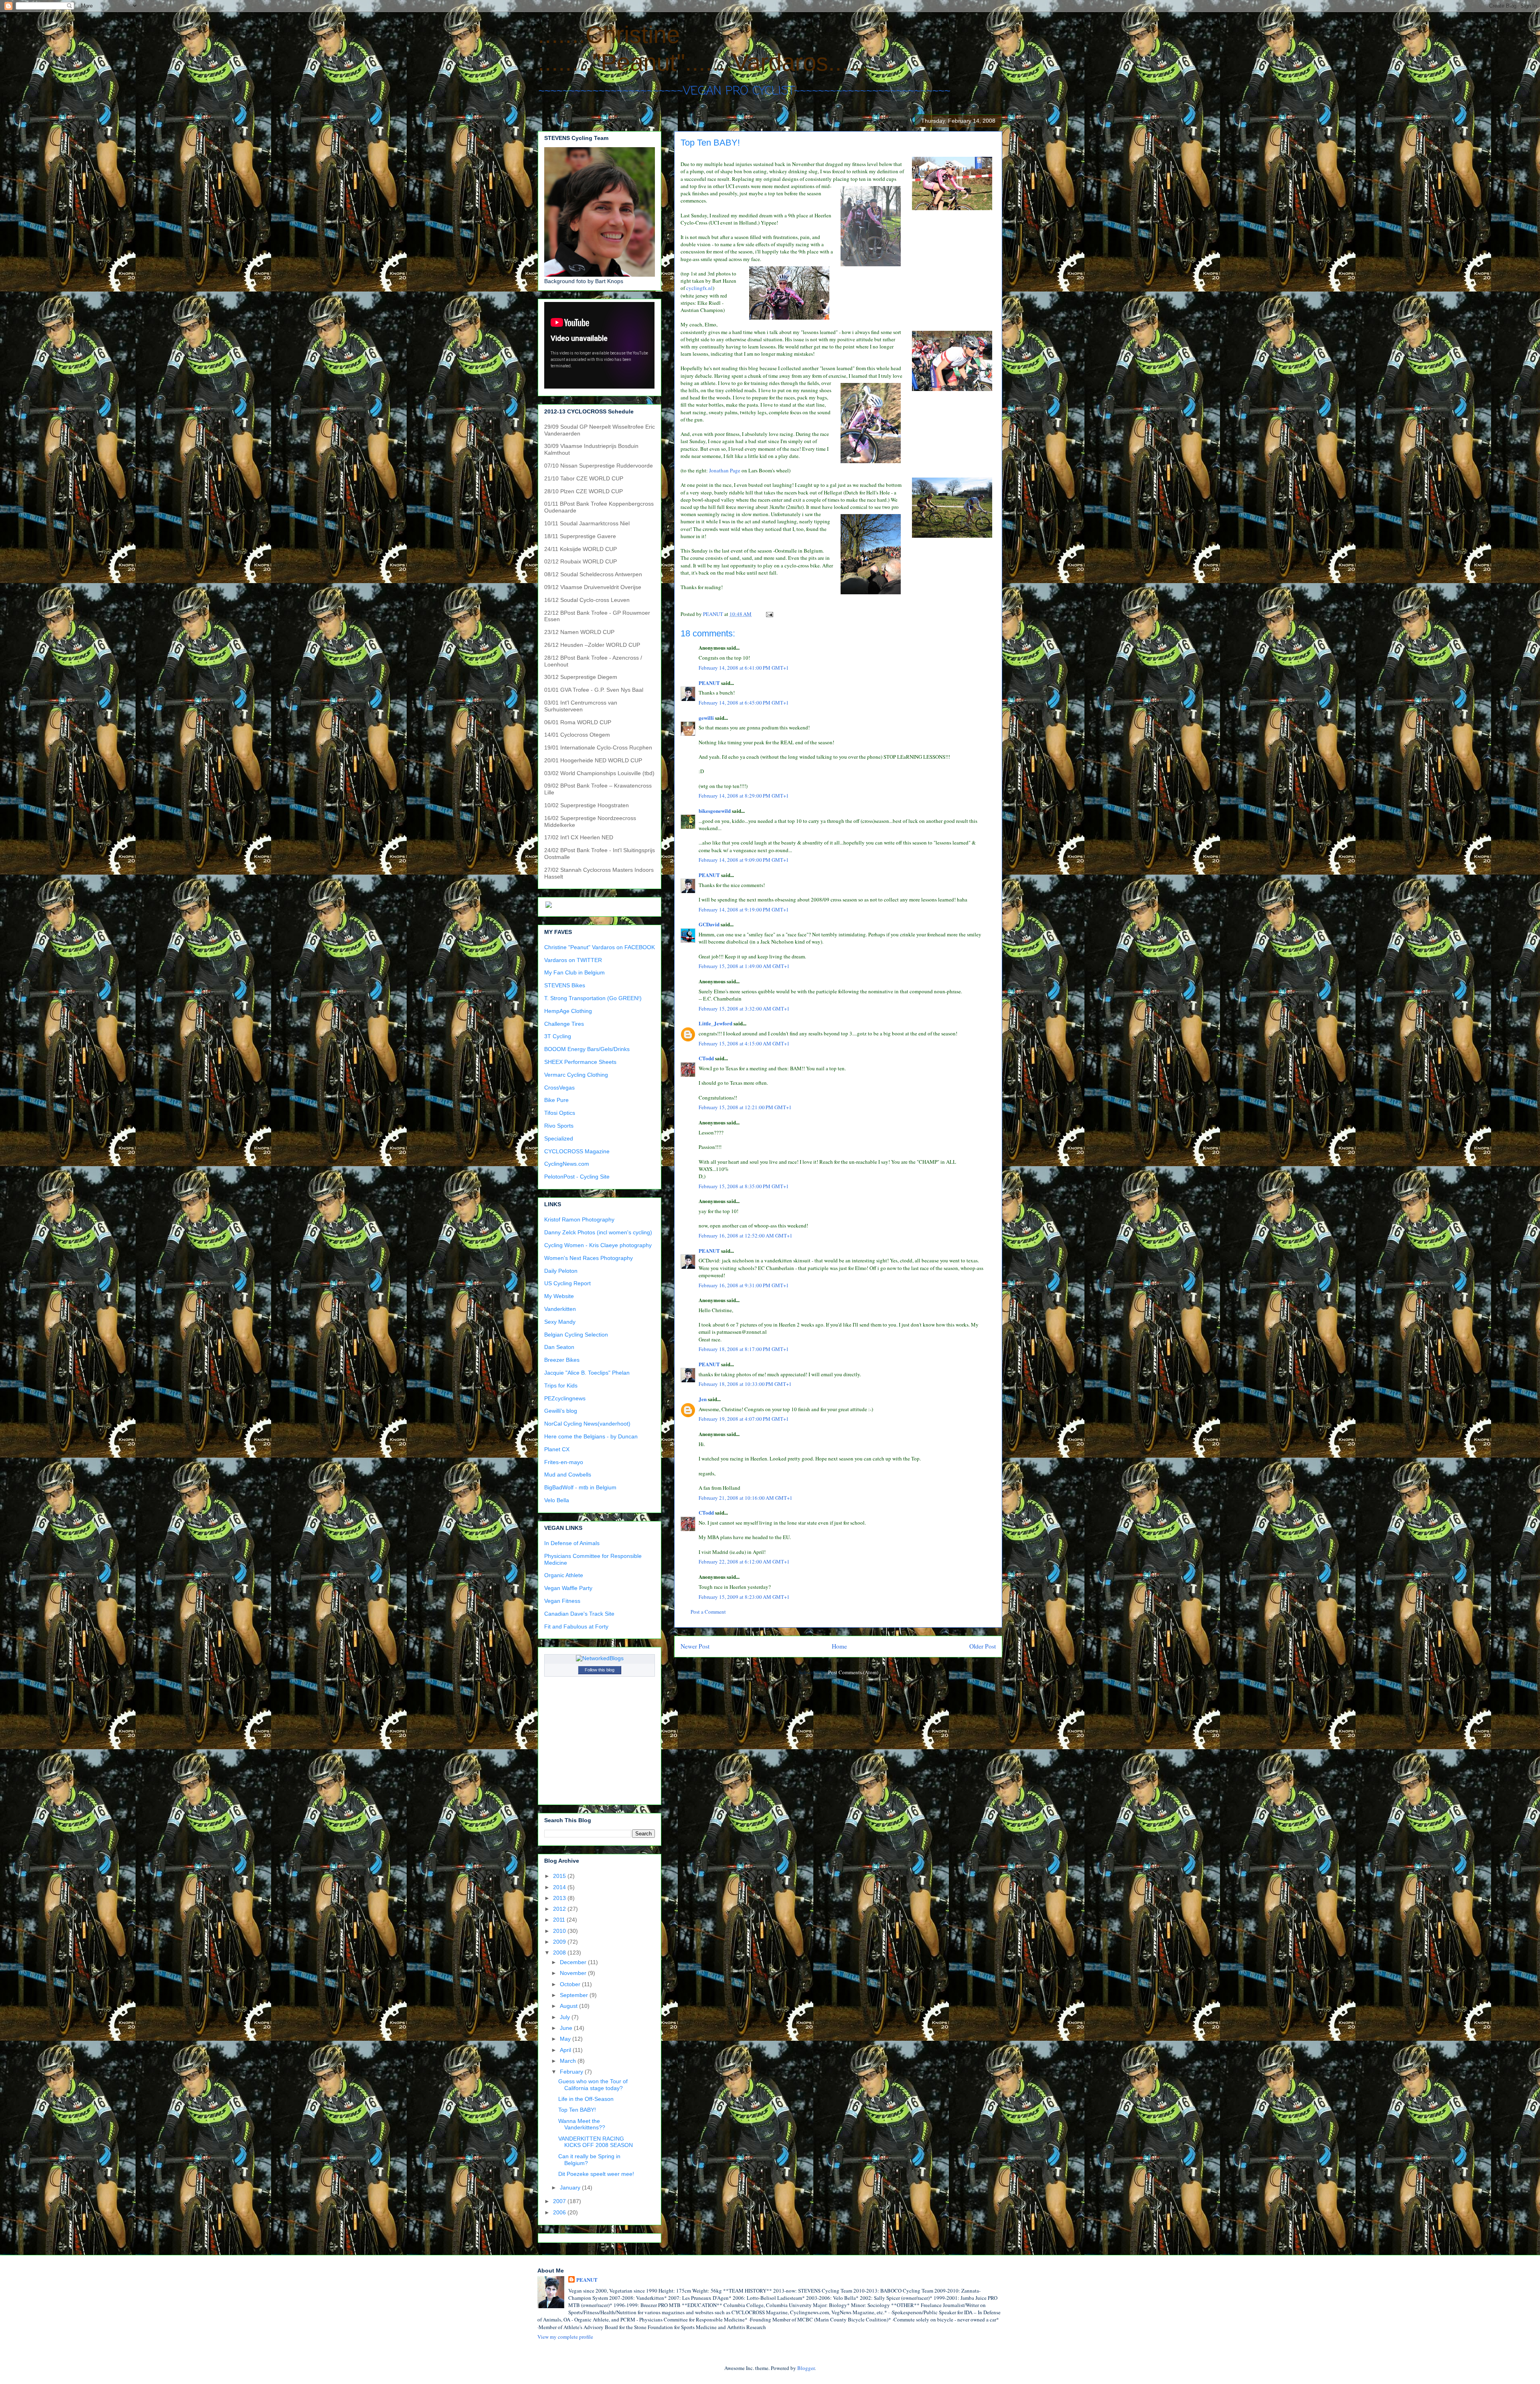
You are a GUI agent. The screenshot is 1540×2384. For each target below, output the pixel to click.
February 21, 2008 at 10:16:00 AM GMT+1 (746, 1498)
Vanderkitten (560, 1309)
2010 (560, 1931)
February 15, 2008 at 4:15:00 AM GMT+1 (744, 1043)
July (566, 2017)
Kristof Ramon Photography (579, 1219)
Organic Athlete (564, 1575)
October (571, 1984)
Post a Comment (708, 1612)
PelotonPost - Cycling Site (577, 1177)
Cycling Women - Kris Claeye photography (598, 1245)
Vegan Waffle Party (568, 1588)
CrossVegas (559, 1088)
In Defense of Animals (572, 1543)
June (567, 2028)
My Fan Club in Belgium (574, 972)
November (574, 1973)
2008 (560, 1953)
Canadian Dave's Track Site (579, 1614)
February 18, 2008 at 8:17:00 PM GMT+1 (744, 1349)
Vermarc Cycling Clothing (576, 1075)
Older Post (983, 1646)
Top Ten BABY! (577, 2110)
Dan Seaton (559, 1347)
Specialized (559, 1138)
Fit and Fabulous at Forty (576, 1626)
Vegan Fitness (562, 1601)
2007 (560, 2201)
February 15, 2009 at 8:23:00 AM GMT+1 (744, 1597)
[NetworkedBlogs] (600, 1658)
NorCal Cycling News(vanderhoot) (587, 1424)
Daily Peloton (561, 1271)
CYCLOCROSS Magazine (577, 1151)
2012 (560, 1909)
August (569, 2006)
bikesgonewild (715, 811)
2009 (560, 1942)
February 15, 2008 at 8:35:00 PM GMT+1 (744, 1186)
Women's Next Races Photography (589, 1258)
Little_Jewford (715, 1023)
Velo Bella (557, 1500)
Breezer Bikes (562, 1360)
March (569, 2061)
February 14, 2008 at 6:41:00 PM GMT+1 (744, 668)
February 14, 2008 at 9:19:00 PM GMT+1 (744, 909)
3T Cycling (558, 1036)
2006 (560, 2212)
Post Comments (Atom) (853, 1672)
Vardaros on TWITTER (573, 960)
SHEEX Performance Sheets (580, 1062)
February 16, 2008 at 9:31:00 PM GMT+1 (744, 1285)
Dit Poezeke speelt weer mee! (596, 2174)
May (566, 2039)
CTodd (706, 1058)
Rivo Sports (559, 1126)
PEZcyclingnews (565, 1398)
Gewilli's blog (561, 1411)
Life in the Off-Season (586, 2099)
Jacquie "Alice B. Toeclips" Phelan (587, 1373)
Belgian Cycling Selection (576, 1335)
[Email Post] (769, 614)
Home (839, 1646)
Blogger (806, 2368)
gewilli (706, 718)
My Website (559, 1296)
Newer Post (695, 1646)
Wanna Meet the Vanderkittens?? (582, 2124)
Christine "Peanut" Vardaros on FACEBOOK (600, 947)
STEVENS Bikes (565, 985)
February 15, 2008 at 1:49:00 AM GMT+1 (744, 966)
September (575, 1995)
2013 (560, 1898)
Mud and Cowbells (568, 1475)
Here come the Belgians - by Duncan (591, 1436)
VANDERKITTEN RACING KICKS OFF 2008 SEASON (596, 2142)
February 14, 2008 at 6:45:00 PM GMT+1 (744, 703)
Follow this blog (600, 1670)
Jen (703, 1399)
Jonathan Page (725, 470)
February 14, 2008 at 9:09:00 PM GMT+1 (744, 860)
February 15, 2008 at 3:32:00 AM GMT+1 (744, 1009)
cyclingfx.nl (699, 288)
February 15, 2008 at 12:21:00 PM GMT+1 (745, 1107)
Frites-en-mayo (564, 1462)
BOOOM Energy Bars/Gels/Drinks (587, 1049)
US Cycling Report (567, 1283)
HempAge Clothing (568, 1011)
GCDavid (709, 924)
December (574, 1962)
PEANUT (709, 683)
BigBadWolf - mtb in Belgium (580, 1487)
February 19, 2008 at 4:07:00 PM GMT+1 (744, 1419)
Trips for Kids (561, 1385)
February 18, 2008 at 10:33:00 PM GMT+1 (745, 1384)
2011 (560, 1920)
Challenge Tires (564, 1024)
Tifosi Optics (560, 1113)
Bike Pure (556, 1100)
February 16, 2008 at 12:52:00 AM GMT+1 (746, 1236)
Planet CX (557, 1449)
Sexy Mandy (560, 1322)
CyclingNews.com (567, 1164)
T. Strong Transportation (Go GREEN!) (593, 998)
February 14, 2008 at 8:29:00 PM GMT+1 (744, 796)
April (566, 2050)
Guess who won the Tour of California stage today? (593, 2085)
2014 (560, 1887)
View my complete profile (565, 2337)
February (572, 2072)
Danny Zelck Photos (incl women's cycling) (598, 1232)
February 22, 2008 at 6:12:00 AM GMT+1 (744, 1562)
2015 (560, 1876)
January (571, 2188)
